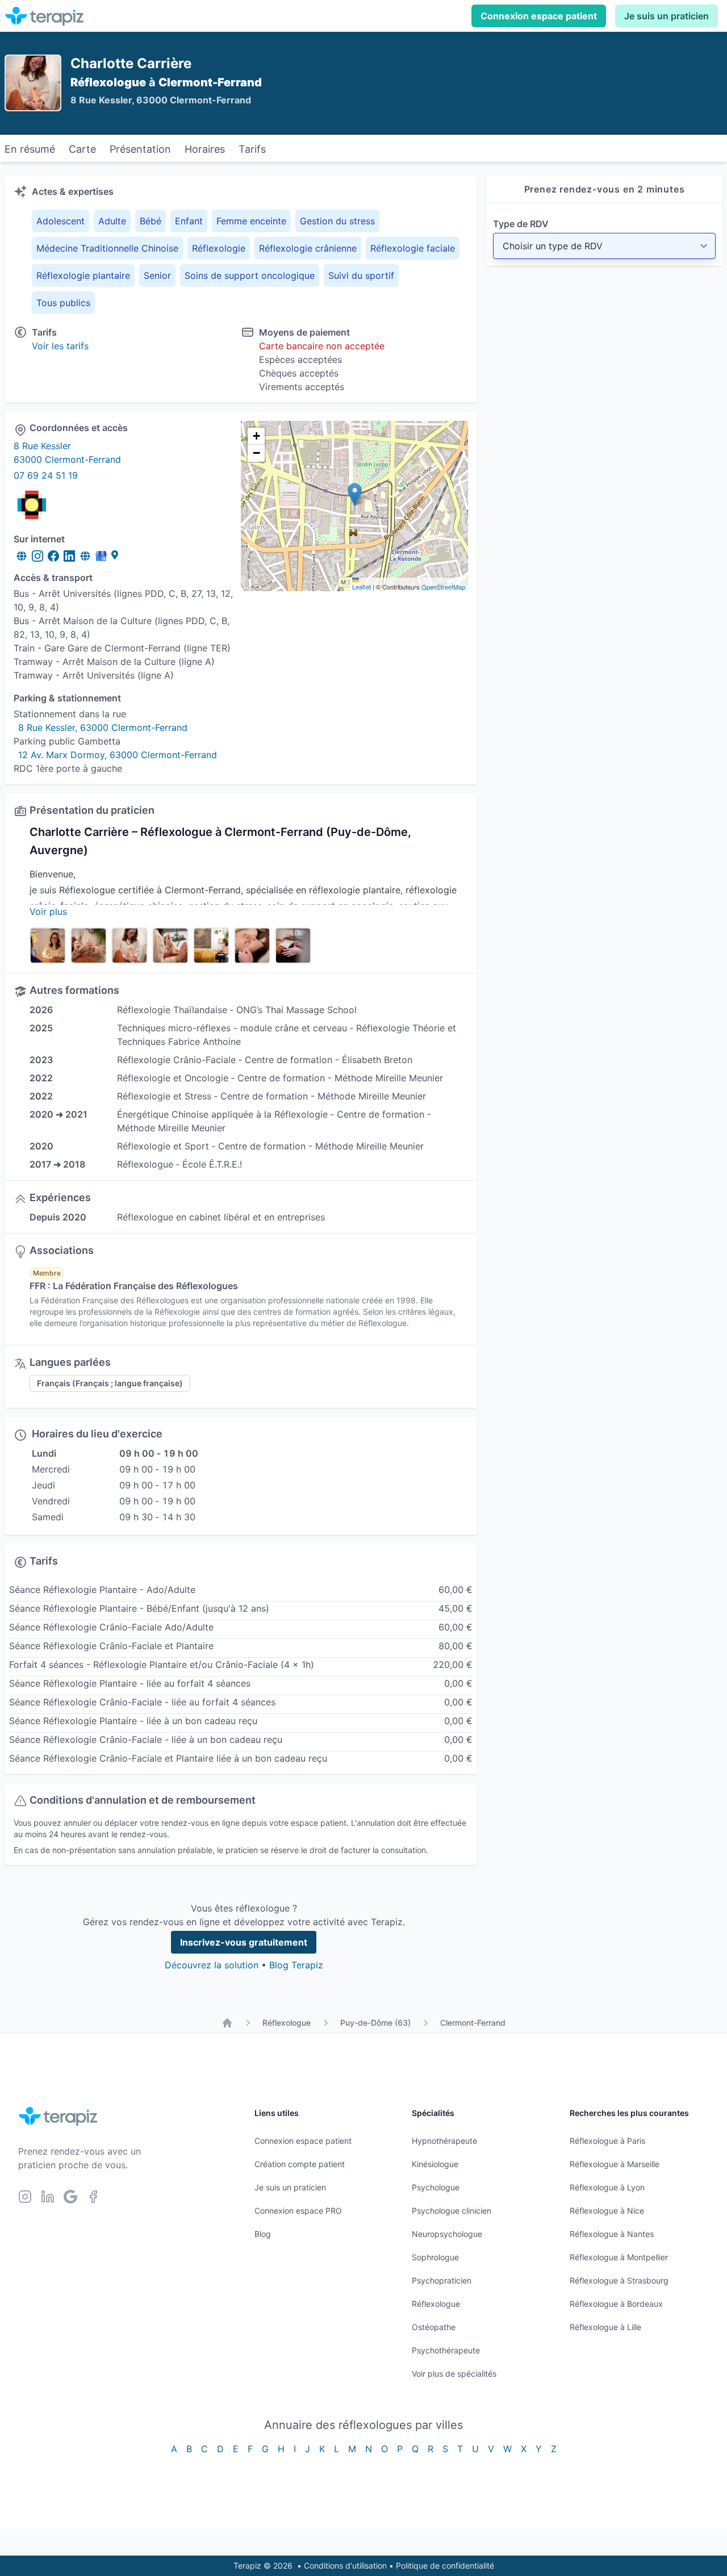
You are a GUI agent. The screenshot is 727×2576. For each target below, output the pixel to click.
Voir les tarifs (60, 346)
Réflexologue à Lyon (607, 2187)
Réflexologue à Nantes (612, 2234)
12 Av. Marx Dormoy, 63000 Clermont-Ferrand (118, 755)
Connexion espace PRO (298, 2211)
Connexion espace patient (539, 16)
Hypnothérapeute (444, 2141)
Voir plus (48, 911)
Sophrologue (435, 2257)
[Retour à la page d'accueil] (227, 2023)
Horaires (205, 149)
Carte (82, 149)
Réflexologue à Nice (607, 2211)
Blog (263, 2234)
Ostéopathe (434, 2327)
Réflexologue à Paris (607, 2141)
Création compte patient (300, 2164)
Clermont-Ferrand (473, 2023)
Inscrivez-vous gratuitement (244, 1942)
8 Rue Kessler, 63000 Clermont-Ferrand (103, 727)
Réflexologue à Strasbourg (619, 2280)
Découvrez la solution (212, 1965)
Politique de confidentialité (445, 2565)
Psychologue (436, 2187)
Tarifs (252, 149)
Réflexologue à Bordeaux (616, 2304)
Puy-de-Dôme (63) (375, 2023)
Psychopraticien (442, 2280)
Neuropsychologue (447, 2234)
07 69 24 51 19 (46, 475)
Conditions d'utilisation (345, 2565)
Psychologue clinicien (452, 2211)
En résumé (30, 149)
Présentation (140, 149)
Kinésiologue (435, 2164)
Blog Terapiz (296, 1965)
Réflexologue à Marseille (615, 2164)
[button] (355, 494)
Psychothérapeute (446, 2350)
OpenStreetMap (443, 587)
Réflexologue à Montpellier (619, 2257)
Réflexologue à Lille (605, 2327)
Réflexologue (287, 2023)
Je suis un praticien (667, 16)
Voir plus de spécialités (454, 2374)
